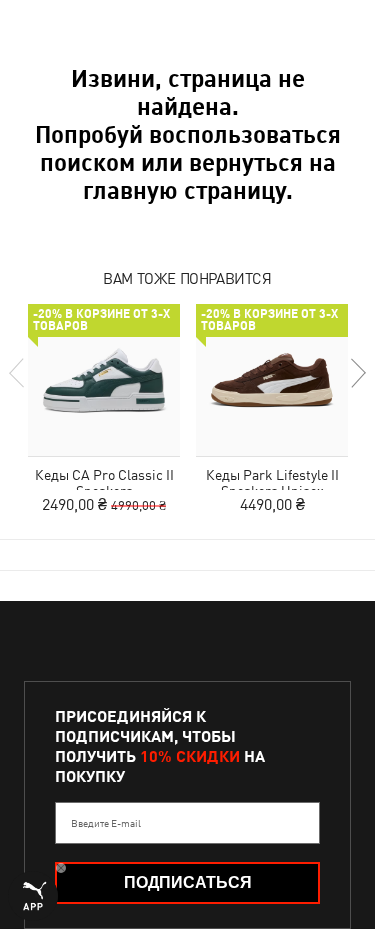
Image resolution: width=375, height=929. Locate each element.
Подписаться (188, 882)
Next (357, 373)
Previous (18, 373)
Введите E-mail (106, 823)
